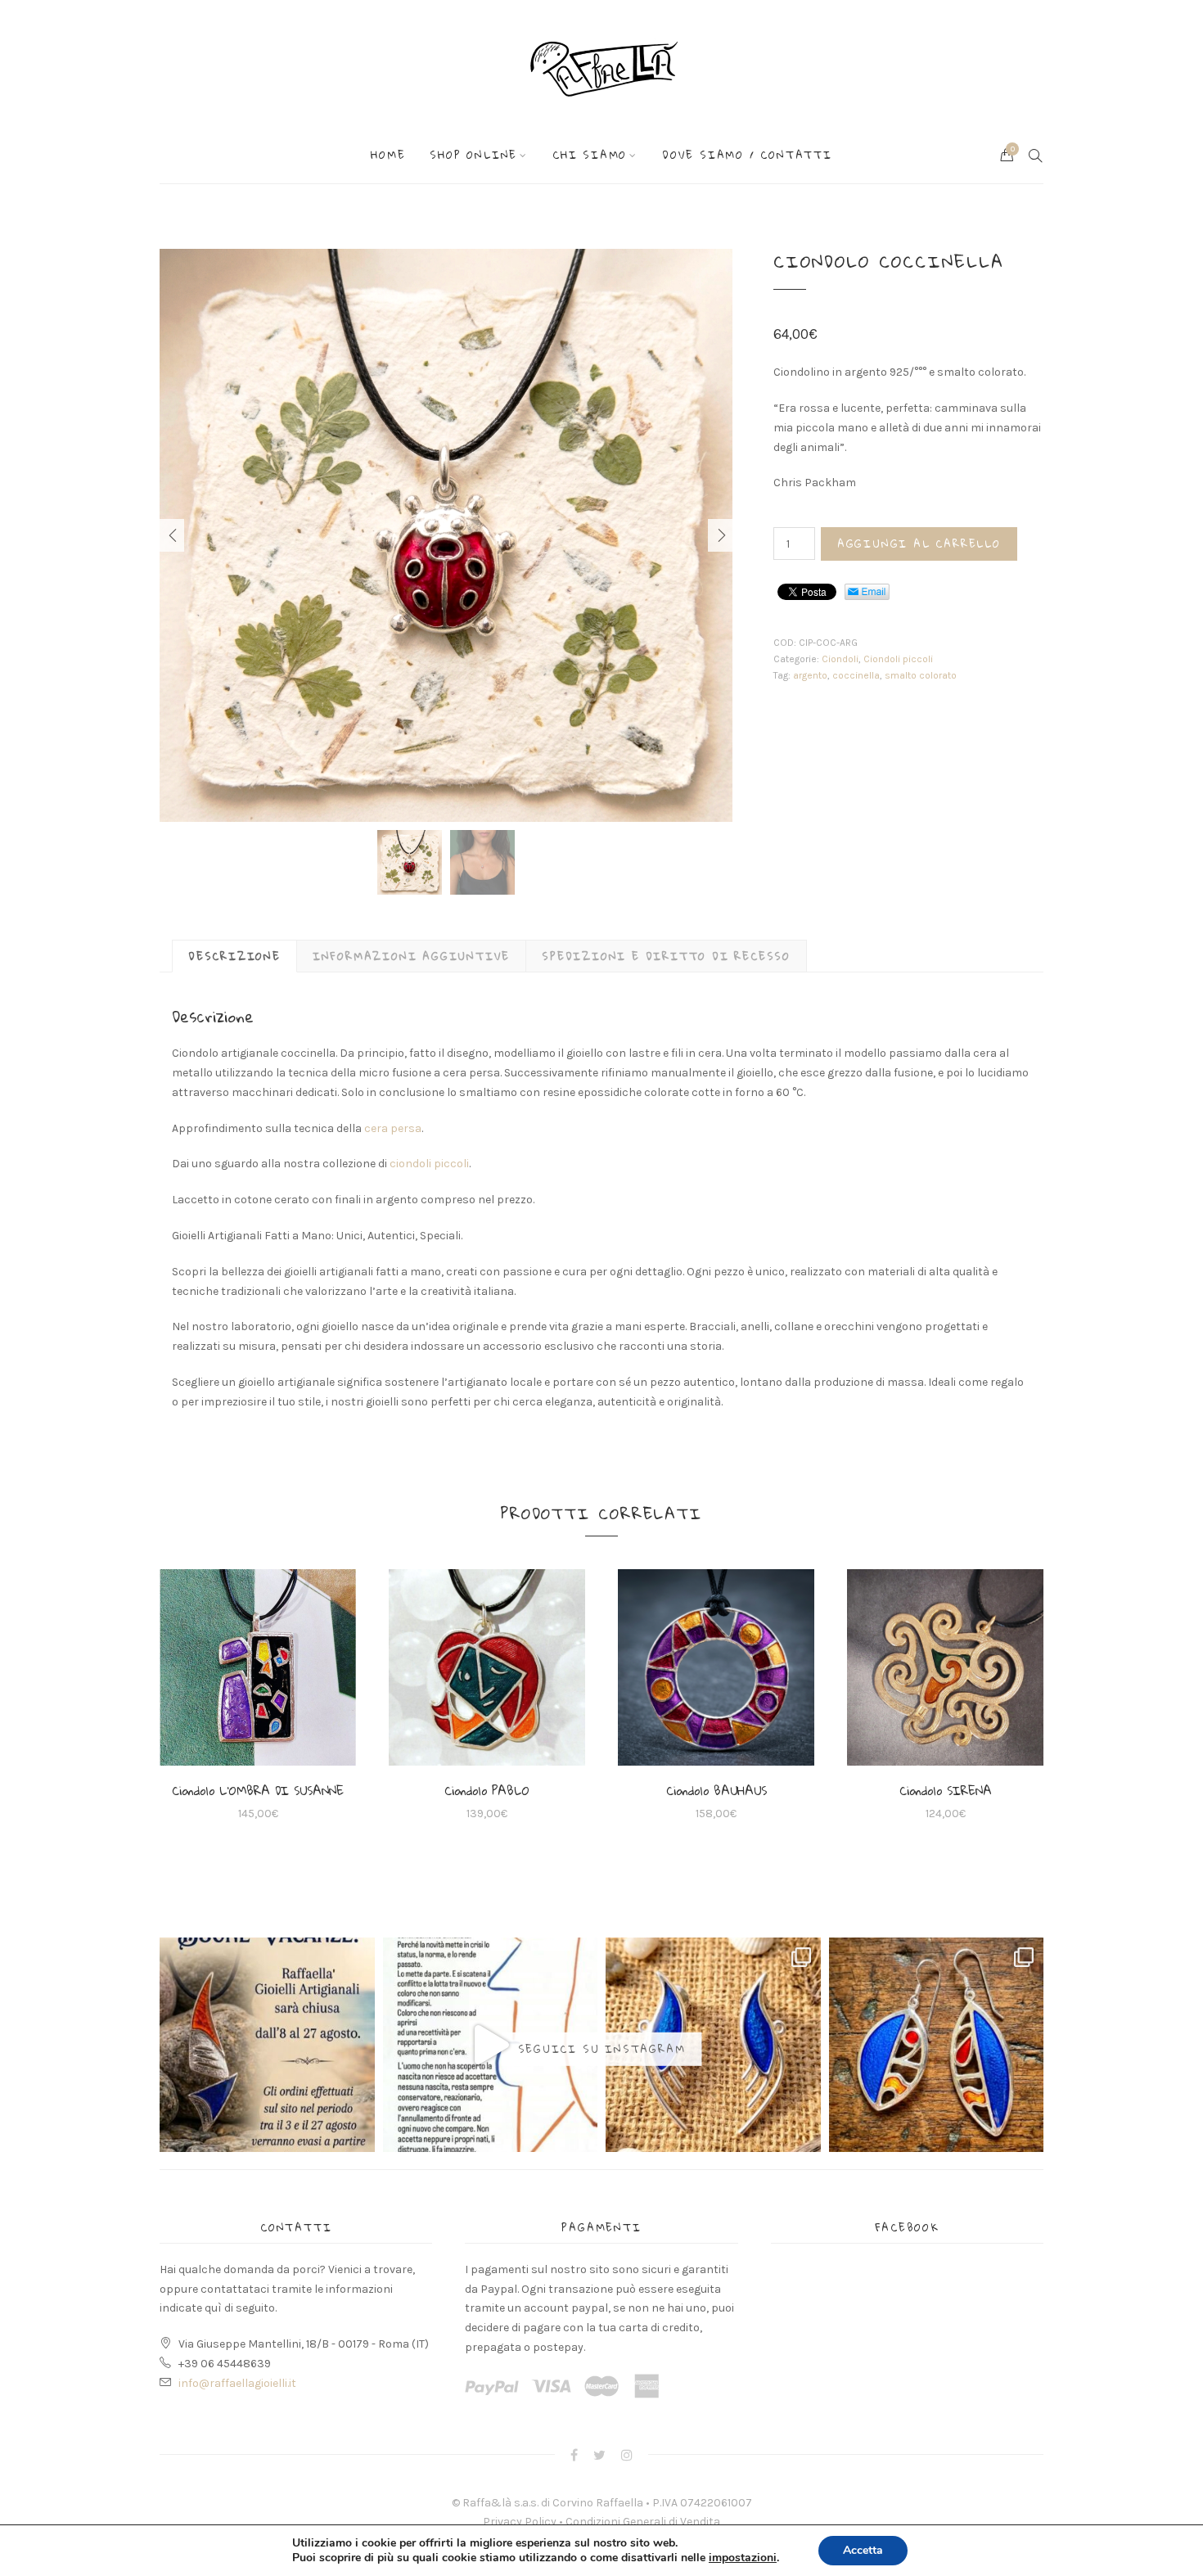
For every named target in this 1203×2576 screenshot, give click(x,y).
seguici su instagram (602, 2049)
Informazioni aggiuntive (411, 956)
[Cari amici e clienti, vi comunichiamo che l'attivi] (267, 2045)
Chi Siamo (590, 155)
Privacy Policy (520, 2522)
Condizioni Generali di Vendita (643, 2522)
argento (810, 675)
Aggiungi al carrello (919, 544)
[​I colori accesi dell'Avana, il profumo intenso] (937, 2045)
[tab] (234, 956)
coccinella (856, 675)
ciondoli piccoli (429, 1164)
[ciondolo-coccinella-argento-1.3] (446, 535)
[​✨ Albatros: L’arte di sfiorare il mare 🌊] (713, 2045)
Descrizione (234, 956)
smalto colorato (921, 675)
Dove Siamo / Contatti (747, 155)
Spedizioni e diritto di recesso (666, 956)
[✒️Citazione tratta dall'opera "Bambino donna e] (491, 2045)
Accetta (863, 2550)
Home (388, 155)
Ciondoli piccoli (898, 659)
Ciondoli (840, 659)
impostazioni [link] (743, 2558)
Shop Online (473, 155)
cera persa (393, 1128)
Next (720, 535)
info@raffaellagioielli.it (237, 2383)
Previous (172, 535)
